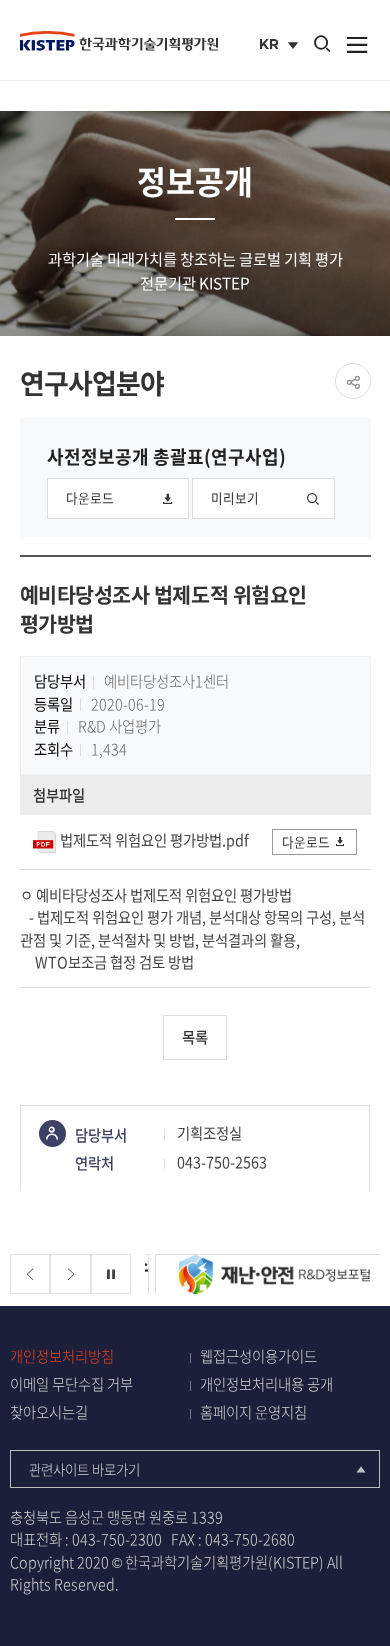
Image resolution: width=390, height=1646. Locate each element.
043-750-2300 (117, 1539)
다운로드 (90, 497)
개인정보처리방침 (62, 1356)
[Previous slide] (30, 1274)
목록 (195, 1037)
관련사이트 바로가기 (84, 1469)
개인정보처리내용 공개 (266, 1384)
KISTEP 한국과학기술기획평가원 (119, 41)
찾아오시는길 (49, 1412)
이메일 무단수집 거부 (71, 1384)
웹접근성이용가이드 (258, 1356)
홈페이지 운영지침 (253, 1412)
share (353, 381)
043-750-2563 (222, 1162)
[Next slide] (70, 1274)
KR (280, 46)
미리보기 (235, 497)
